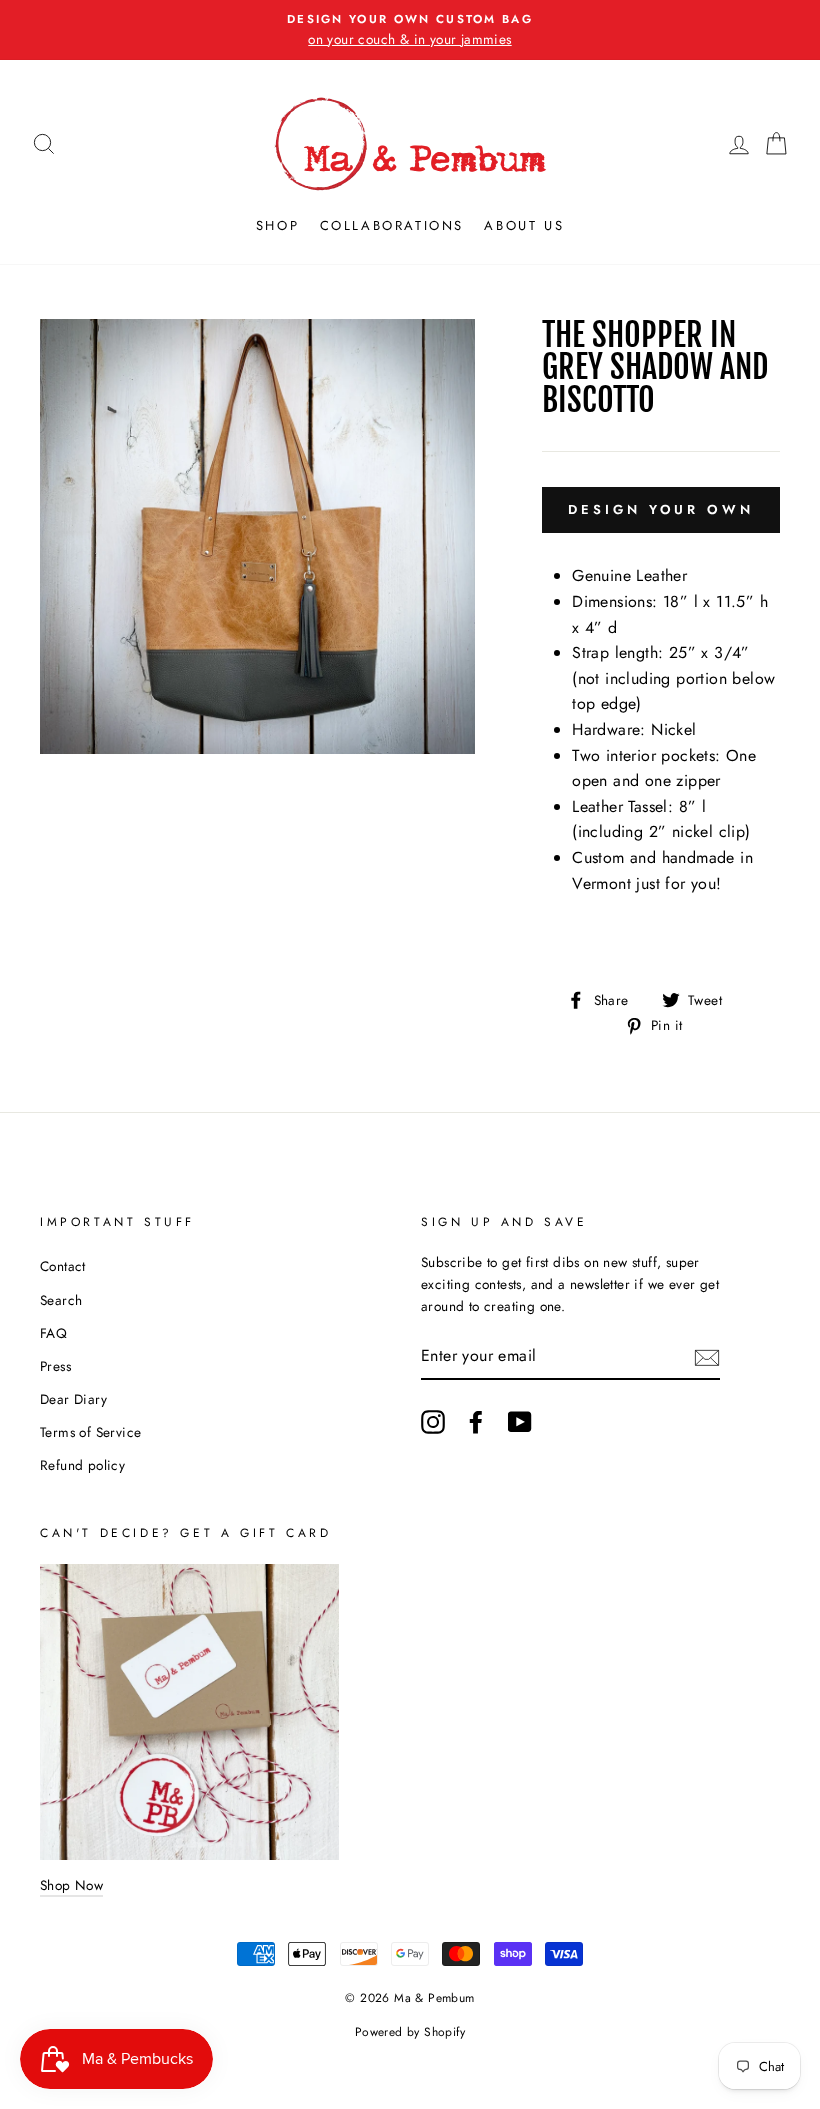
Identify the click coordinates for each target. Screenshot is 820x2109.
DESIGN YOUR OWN (661, 509)
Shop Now (71, 1885)
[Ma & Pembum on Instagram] (433, 1422)
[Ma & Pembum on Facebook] (476, 1422)
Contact (63, 1266)
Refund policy (82, 1465)
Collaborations (392, 225)
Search (61, 1300)
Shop (277, 225)
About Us (524, 225)
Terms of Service (90, 1432)
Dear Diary (73, 1399)
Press (55, 1366)
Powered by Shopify (410, 2032)
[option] (410, 30)
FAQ (53, 1333)
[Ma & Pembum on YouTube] (520, 1422)
